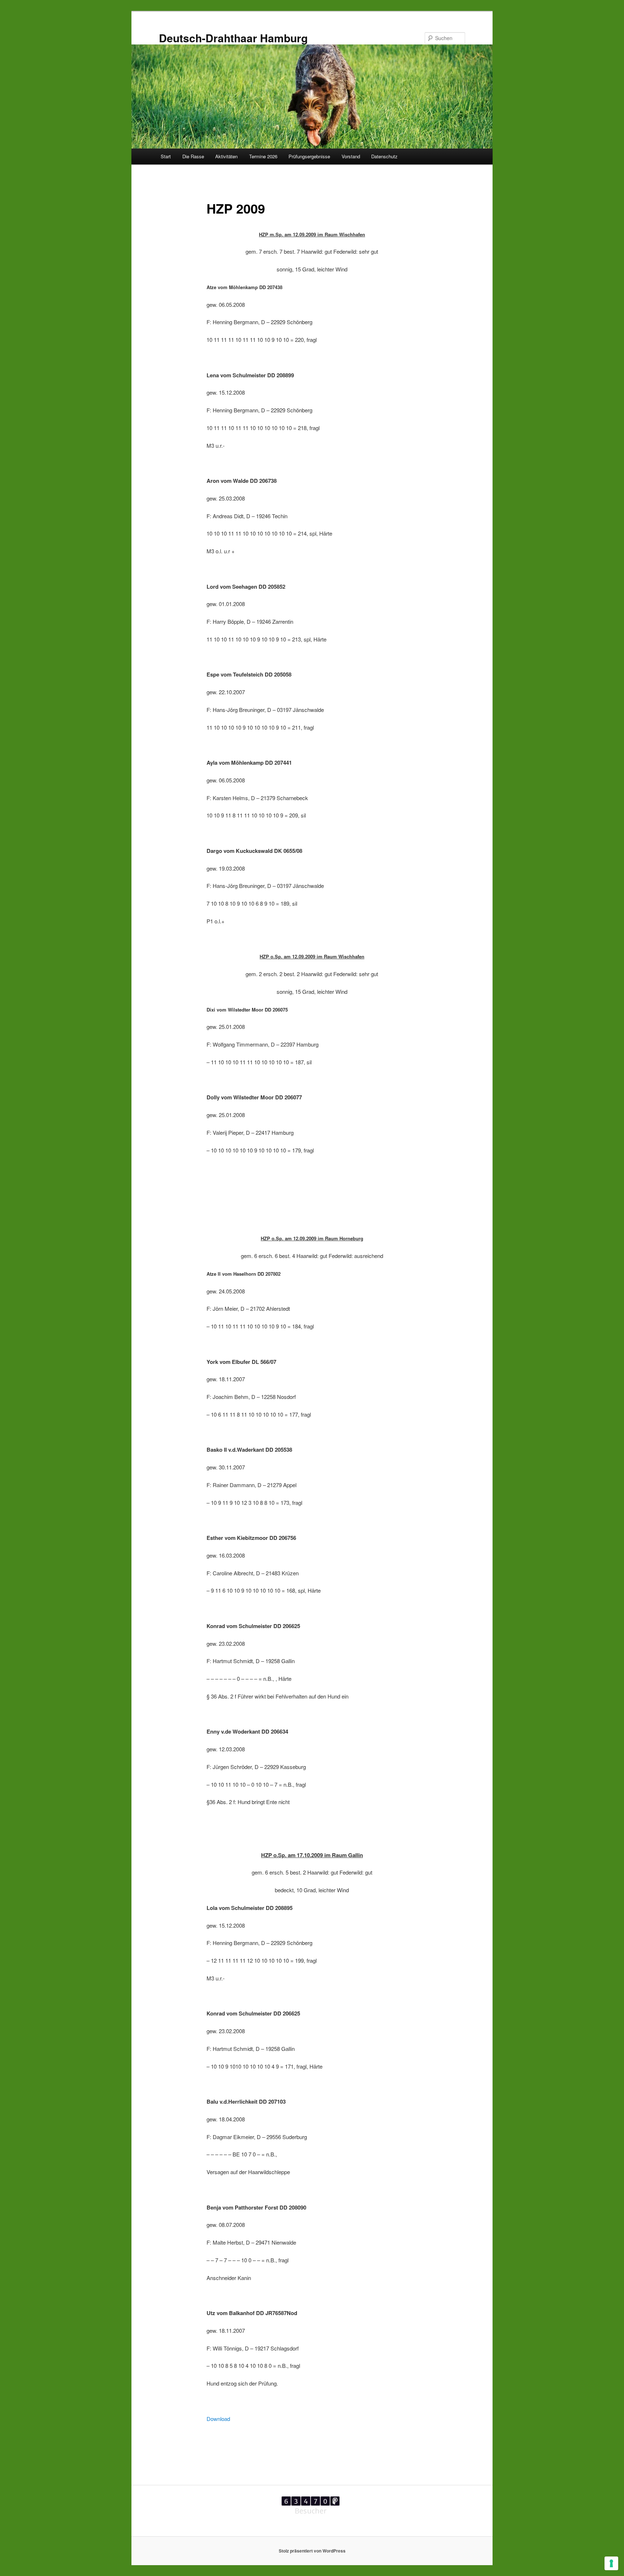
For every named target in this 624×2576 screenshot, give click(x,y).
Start (166, 156)
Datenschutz (384, 156)
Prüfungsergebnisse (309, 156)
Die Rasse (193, 156)
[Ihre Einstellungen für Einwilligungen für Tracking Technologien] (611, 2563)
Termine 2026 (263, 156)
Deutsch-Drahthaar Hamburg (233, 38)
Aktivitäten (226, 156)
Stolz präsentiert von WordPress (312, 2551)
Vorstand (351, 156)
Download (218, 2419)
